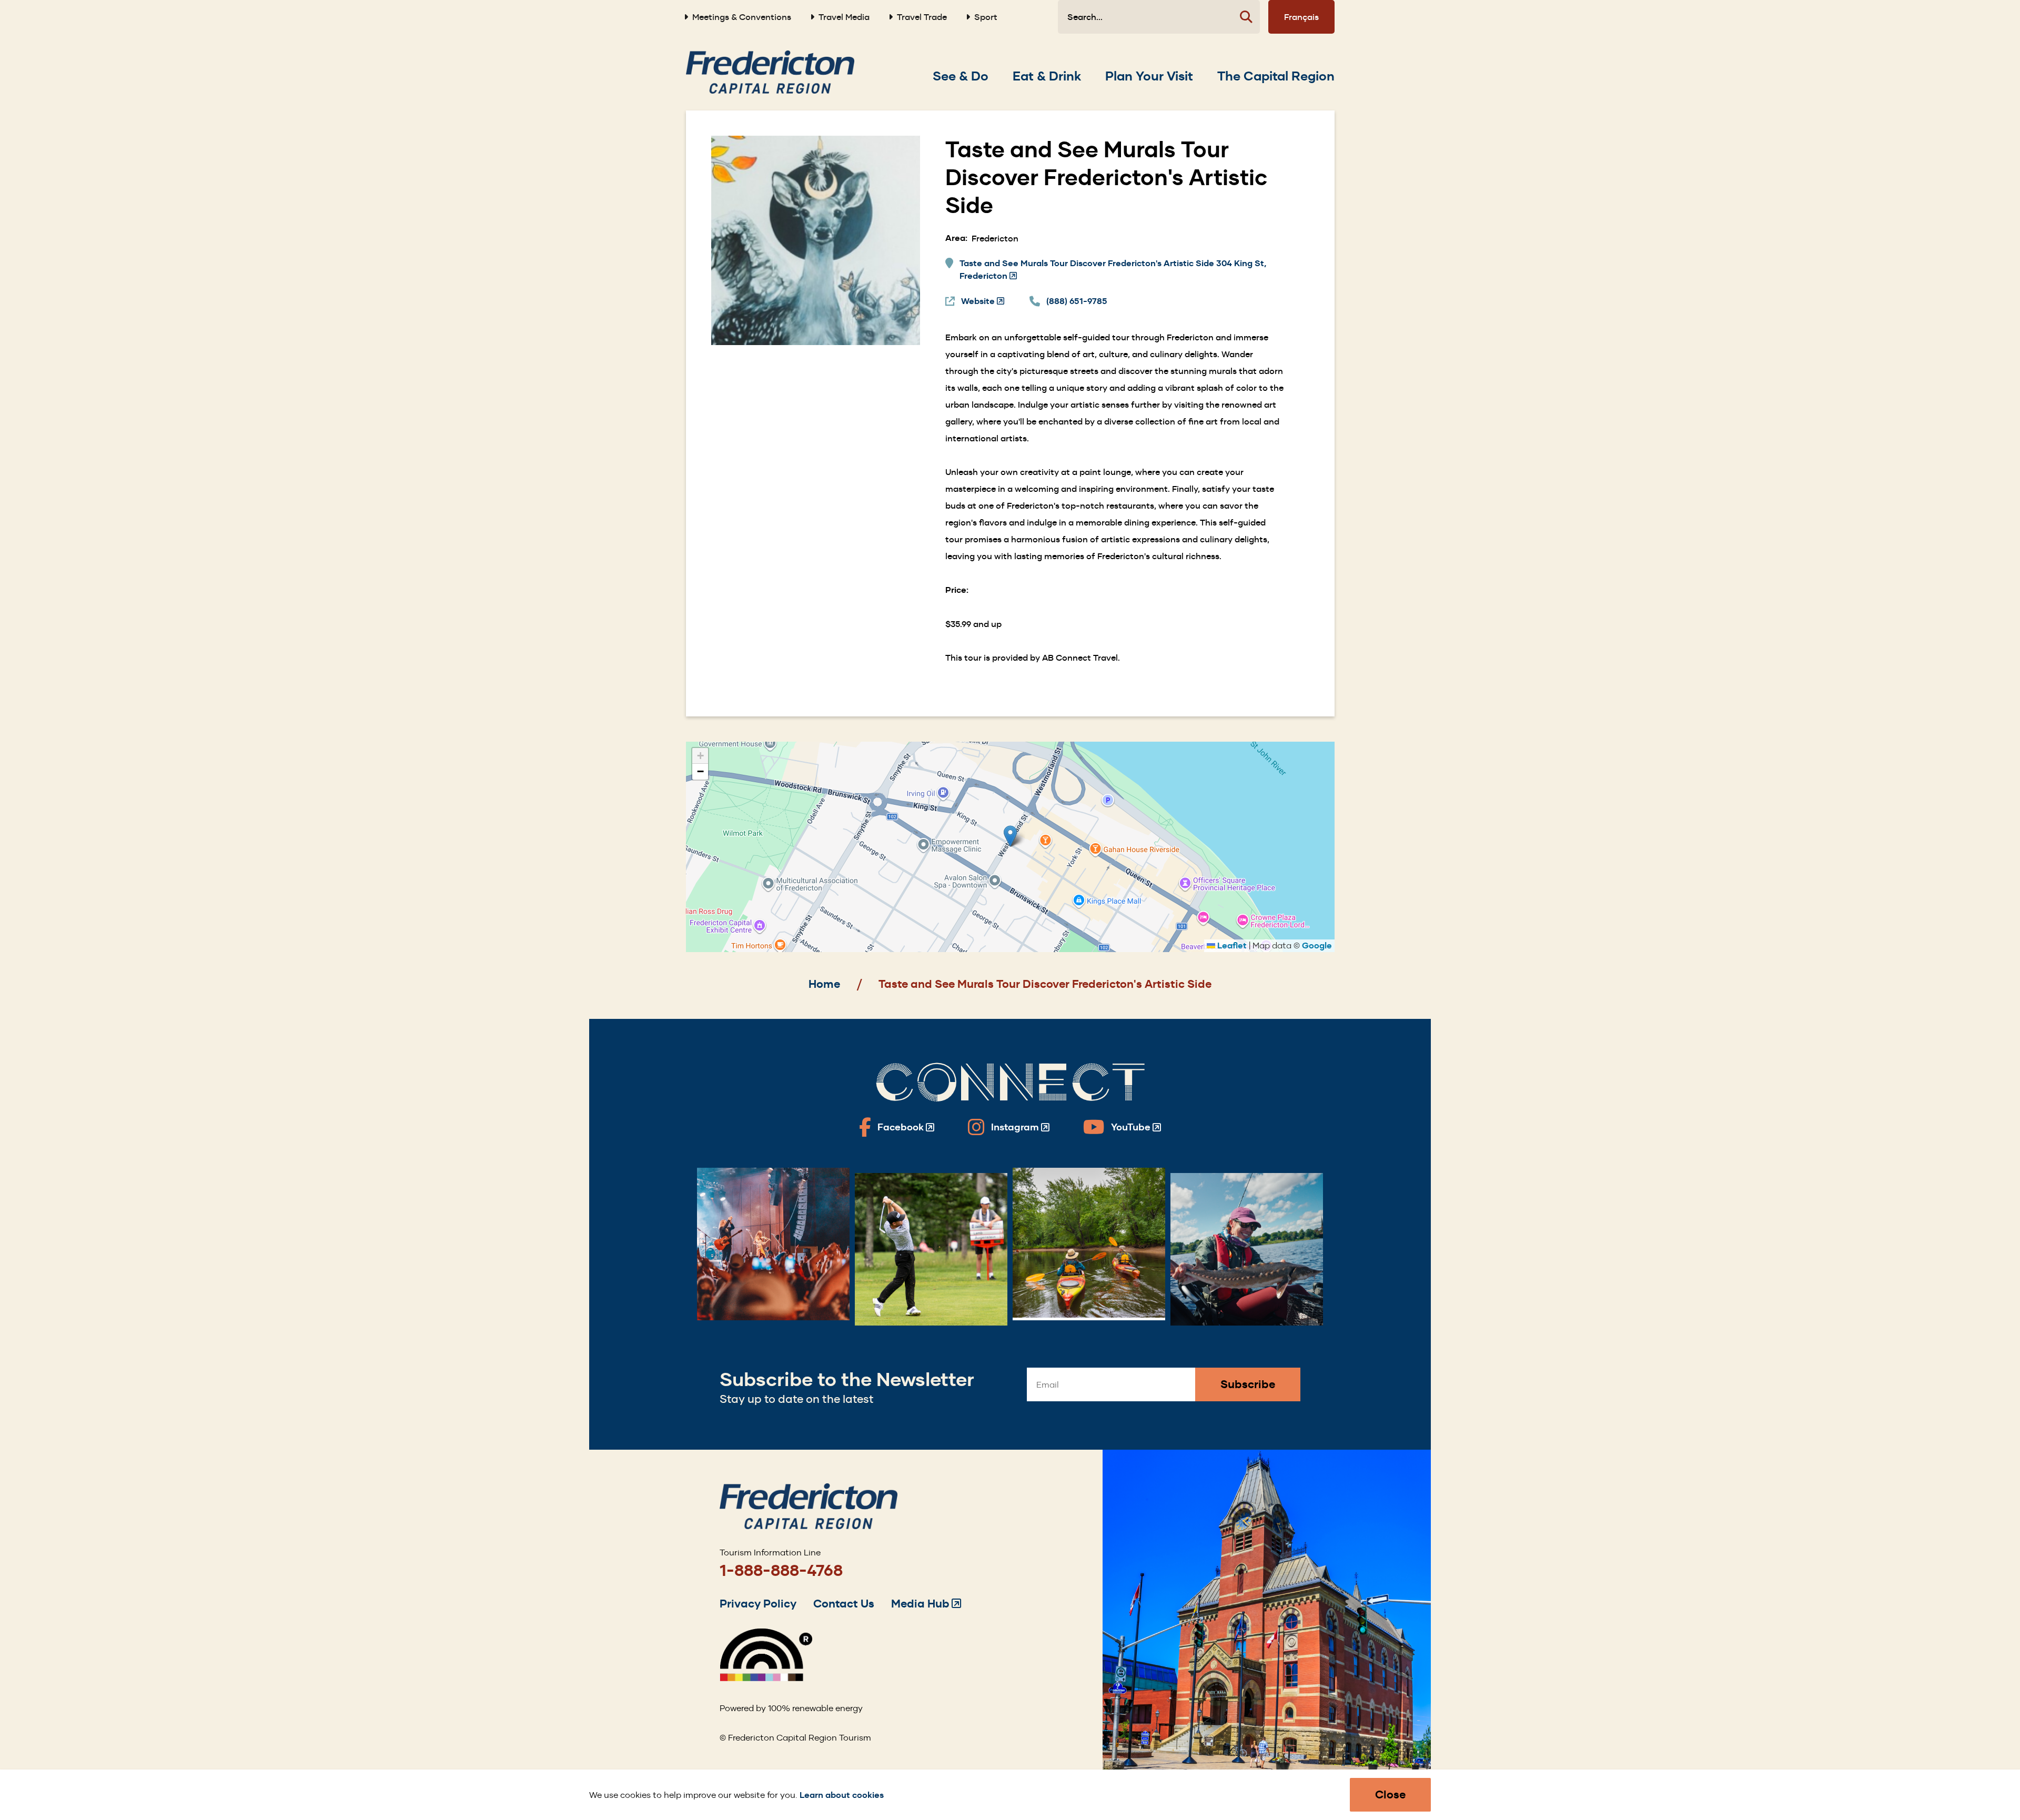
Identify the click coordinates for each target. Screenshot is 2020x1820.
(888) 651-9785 (1077, 301)
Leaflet (1231, 946)
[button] (1010, 836)
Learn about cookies (842, 1795)
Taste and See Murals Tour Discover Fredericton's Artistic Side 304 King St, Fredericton (1113, 270)
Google (1317, 946)
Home (824, 984)
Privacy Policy (758, 1604)
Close (1390, 1794)
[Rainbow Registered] (766, 1678)
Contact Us (844, 1604)
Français (1301, 17)
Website (983, 302)
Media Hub (926, 1604)
